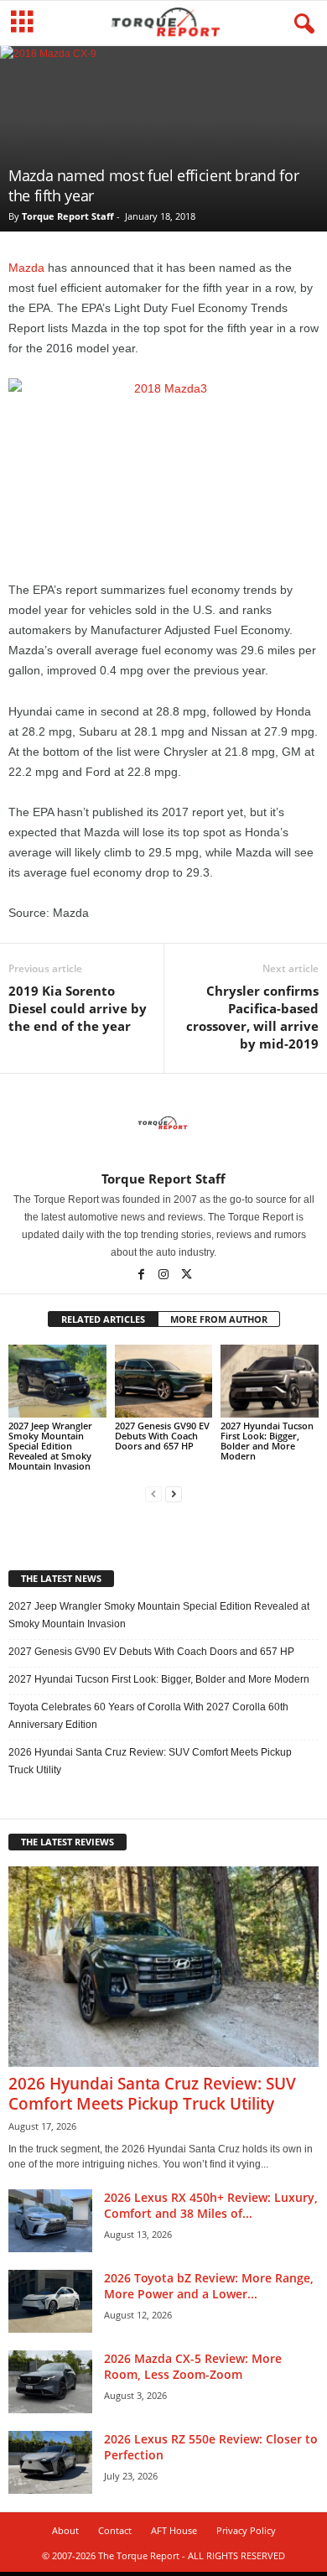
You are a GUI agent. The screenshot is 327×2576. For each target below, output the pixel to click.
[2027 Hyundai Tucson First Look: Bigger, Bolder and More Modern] (270, 1381)
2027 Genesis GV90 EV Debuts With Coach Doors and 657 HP (162, 1436)
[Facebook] (142, 1276)
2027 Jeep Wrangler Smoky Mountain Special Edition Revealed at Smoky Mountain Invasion (50, 1446)
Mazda (26, 268)
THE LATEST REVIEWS (67, 1842)
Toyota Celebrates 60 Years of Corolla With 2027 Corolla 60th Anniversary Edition (148, 1716)
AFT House (174, 2530)
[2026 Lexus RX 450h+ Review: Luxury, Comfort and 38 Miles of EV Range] (50, 2221)
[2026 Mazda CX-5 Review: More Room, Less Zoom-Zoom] (50, 2382)
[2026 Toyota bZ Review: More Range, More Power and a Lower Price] (50, 2301)
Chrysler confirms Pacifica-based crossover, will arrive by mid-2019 (252, 1017)
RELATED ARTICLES (103, 1319)
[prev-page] (153, 1494)
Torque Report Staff (68, 216)
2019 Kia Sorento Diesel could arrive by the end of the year (78, 1008)
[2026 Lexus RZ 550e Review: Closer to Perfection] (50, 2462)
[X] (186, 1276)
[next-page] (174, 1494)
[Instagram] (165, 1276)
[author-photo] (163, 1122)
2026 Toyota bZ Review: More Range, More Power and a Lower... (209, 2286)
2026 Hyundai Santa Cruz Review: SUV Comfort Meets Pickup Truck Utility (150, 1761)
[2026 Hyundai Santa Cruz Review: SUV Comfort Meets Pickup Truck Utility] (163, 1967)
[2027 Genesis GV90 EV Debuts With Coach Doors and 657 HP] (164, 1381)
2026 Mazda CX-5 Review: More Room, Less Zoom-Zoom (193, 2366)
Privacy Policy (246, 2530)
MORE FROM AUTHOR (219, 1319)
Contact (115, 2530)
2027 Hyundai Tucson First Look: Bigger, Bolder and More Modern (267, 1441)
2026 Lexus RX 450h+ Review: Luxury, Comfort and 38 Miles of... (211, 2205)
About (65, 2530)
